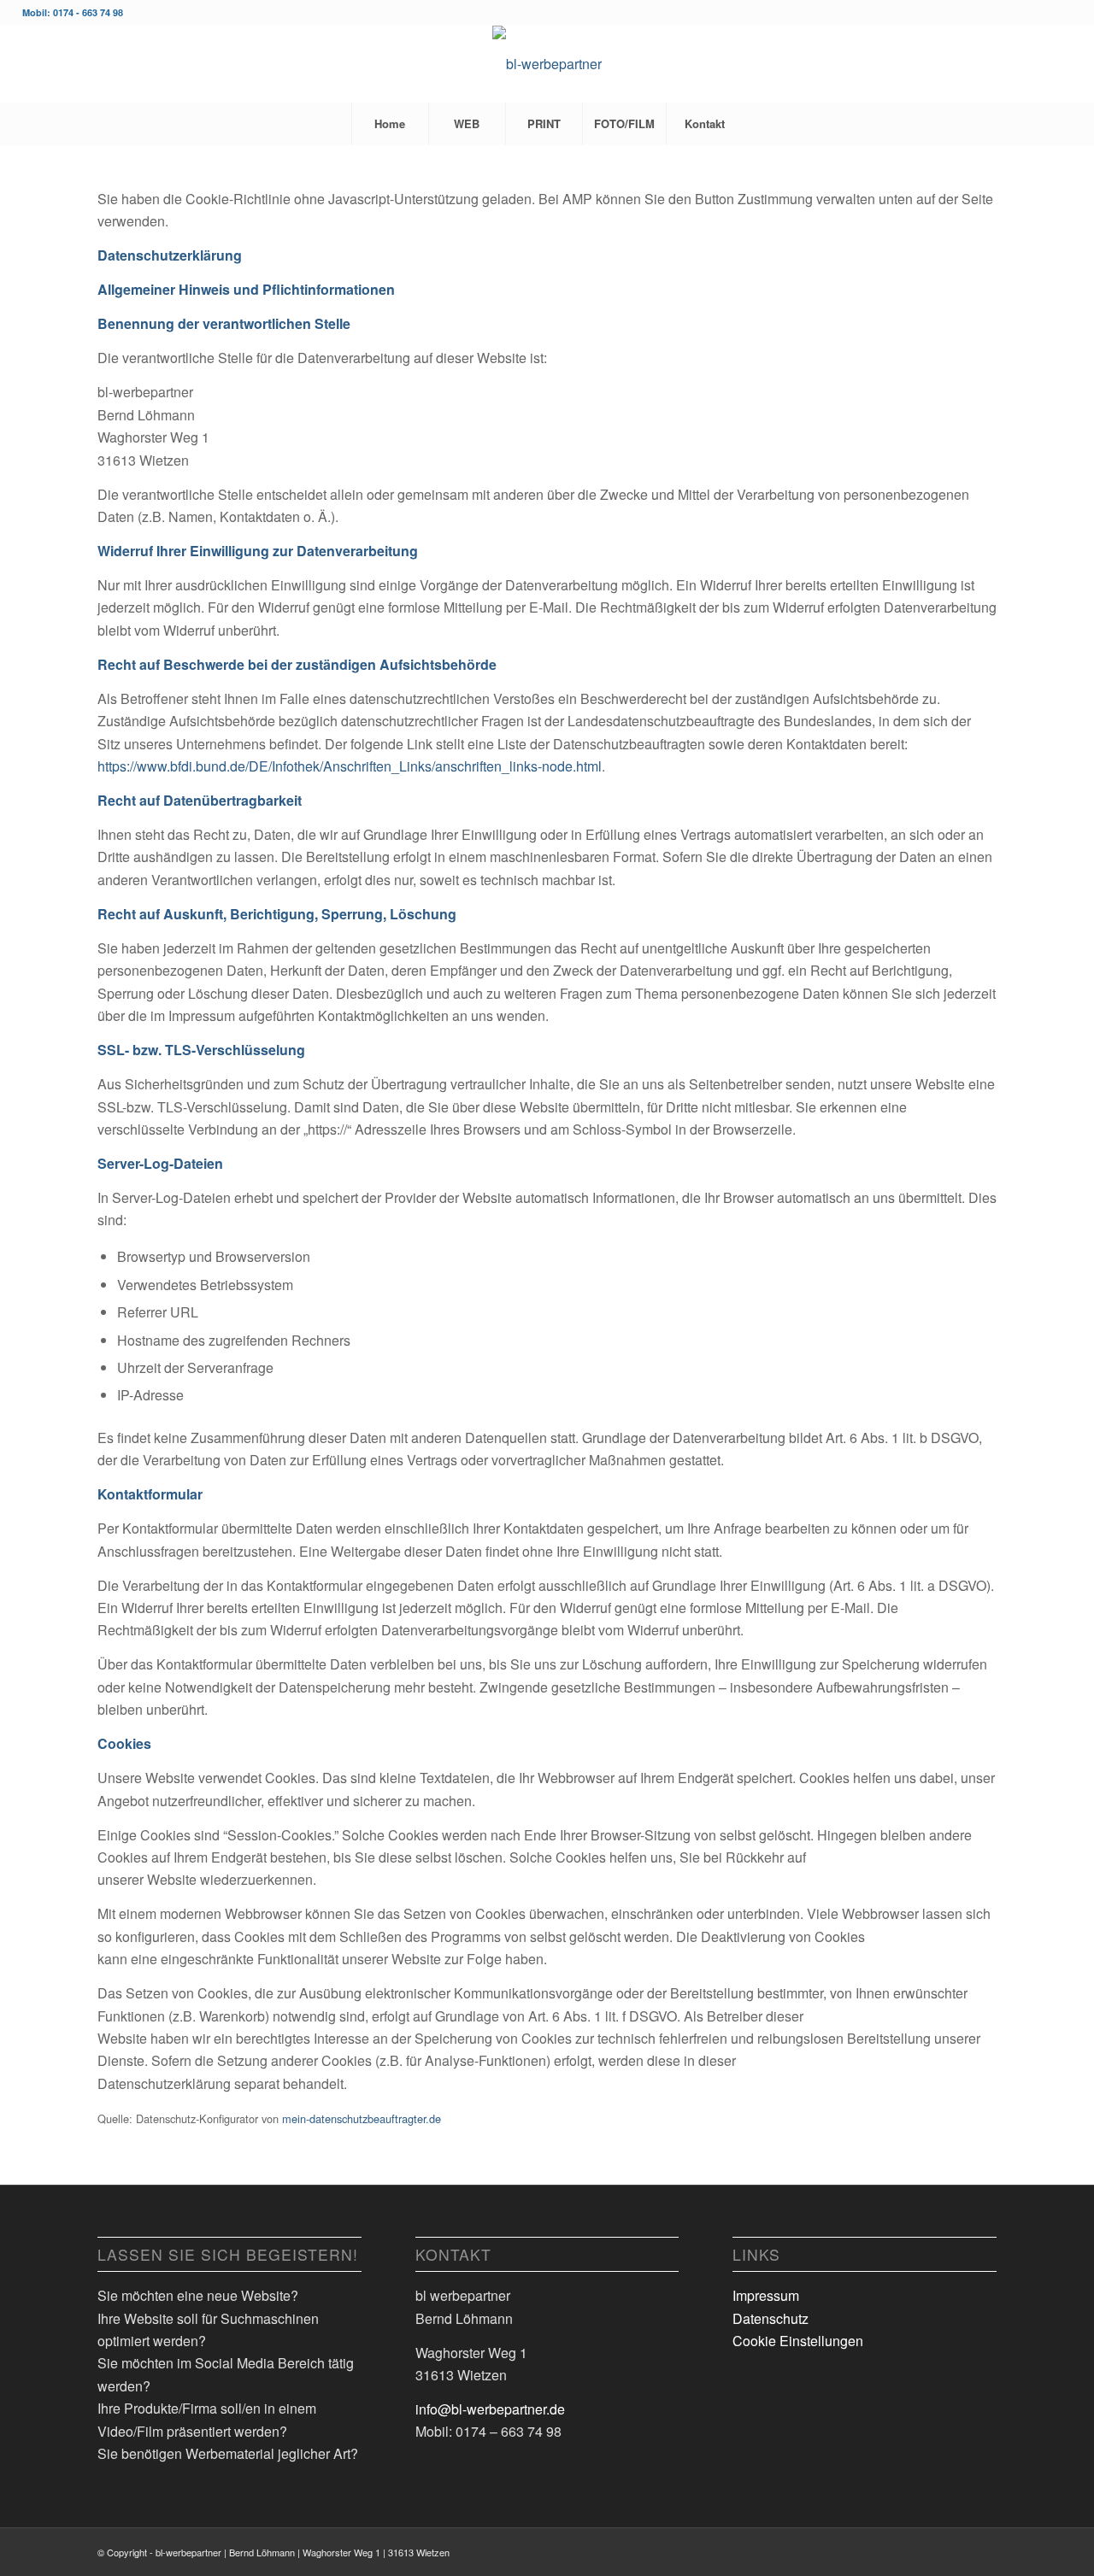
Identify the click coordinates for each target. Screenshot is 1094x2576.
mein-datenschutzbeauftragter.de (362, 2118)
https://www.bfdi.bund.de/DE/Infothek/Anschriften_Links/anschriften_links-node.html (350, 766)
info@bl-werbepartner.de (490, 2409)
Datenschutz (771, 2318)
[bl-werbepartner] (547, 64)
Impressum (766, 2295)
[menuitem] (390, 124)
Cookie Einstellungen (798, 2341)
